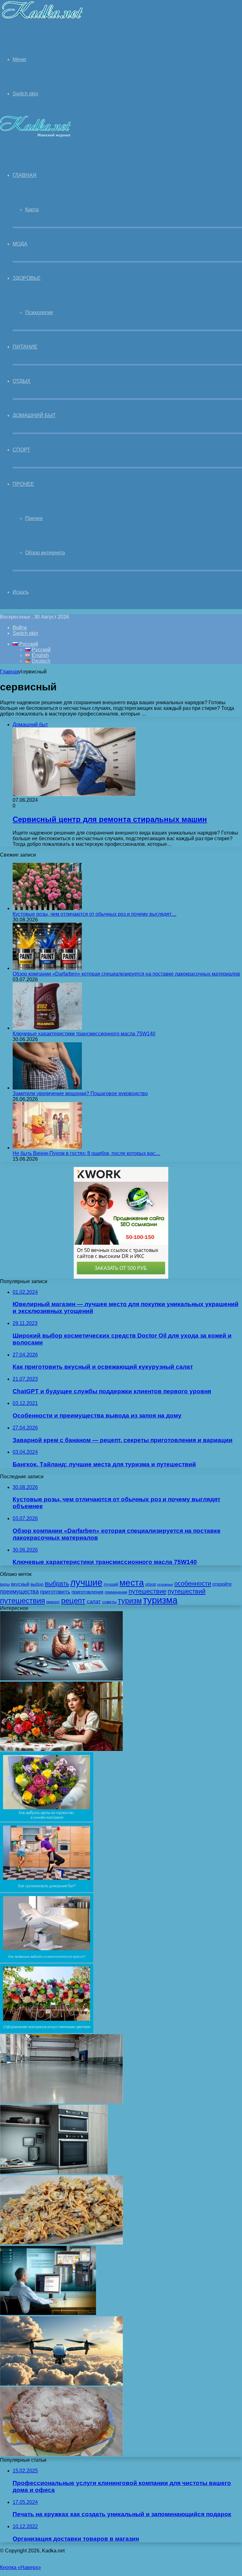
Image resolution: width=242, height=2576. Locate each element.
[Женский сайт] (42, 20)
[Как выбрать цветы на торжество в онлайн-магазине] (47, 1820)
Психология (39, 312)
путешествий (187, 1591)
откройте (222, 1584)
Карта (32, 209)
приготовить (55, 1592)
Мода (20, 244)
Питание (25, 347)
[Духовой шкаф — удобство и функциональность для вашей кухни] (54, 2172)
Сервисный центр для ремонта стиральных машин (110, 819)
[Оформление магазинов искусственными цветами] (47, 2031)
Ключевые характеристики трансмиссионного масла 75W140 (84, 1034)
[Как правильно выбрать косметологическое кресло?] (47, 1961)
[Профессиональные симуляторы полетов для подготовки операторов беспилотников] (61, 2384)
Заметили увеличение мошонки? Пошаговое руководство (80, 1093)
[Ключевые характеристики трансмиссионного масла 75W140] (47, 1028)
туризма (160, 1600)
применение (116, 1592)
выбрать (57, 1583)
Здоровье (27, 278)
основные (165, 1584)
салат (94, 1602)
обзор (151, 1584)
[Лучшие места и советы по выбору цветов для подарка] (61, 1749)
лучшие (86, 1582)
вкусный (20, 1584)
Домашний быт (34, 415)
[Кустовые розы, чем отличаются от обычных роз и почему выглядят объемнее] (47, 908)
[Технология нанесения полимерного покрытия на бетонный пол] (61, 2102)
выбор (37, 1584)
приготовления (87, 1592)
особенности (193, 1583)
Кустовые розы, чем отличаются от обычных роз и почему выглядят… (95, 914)
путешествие (147, 1591)
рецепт (73, 1601)
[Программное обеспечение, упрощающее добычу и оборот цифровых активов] (48, 2313)
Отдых (22, 381)
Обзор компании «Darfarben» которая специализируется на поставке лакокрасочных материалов (126, 974)
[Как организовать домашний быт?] (47, 1890)
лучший (111, 1584)
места (132, 1582)
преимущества (19, 1592)
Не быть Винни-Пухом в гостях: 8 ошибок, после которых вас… (86, 1153)
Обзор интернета (45, 553)
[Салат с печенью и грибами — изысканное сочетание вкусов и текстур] (61, 2243)
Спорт (21, 450)
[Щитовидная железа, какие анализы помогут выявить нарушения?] (61, 1679)
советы (109, 1602)
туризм (130, 1601)
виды (5, 1584)
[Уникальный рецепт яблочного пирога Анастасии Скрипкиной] (61, 2454)
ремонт (53, 1602)
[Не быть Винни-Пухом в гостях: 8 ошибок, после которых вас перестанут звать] (47, 1148)
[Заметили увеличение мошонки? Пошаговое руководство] (47, 1088)
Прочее (23, 484)
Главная (10, 672)
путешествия (23, 1601)
